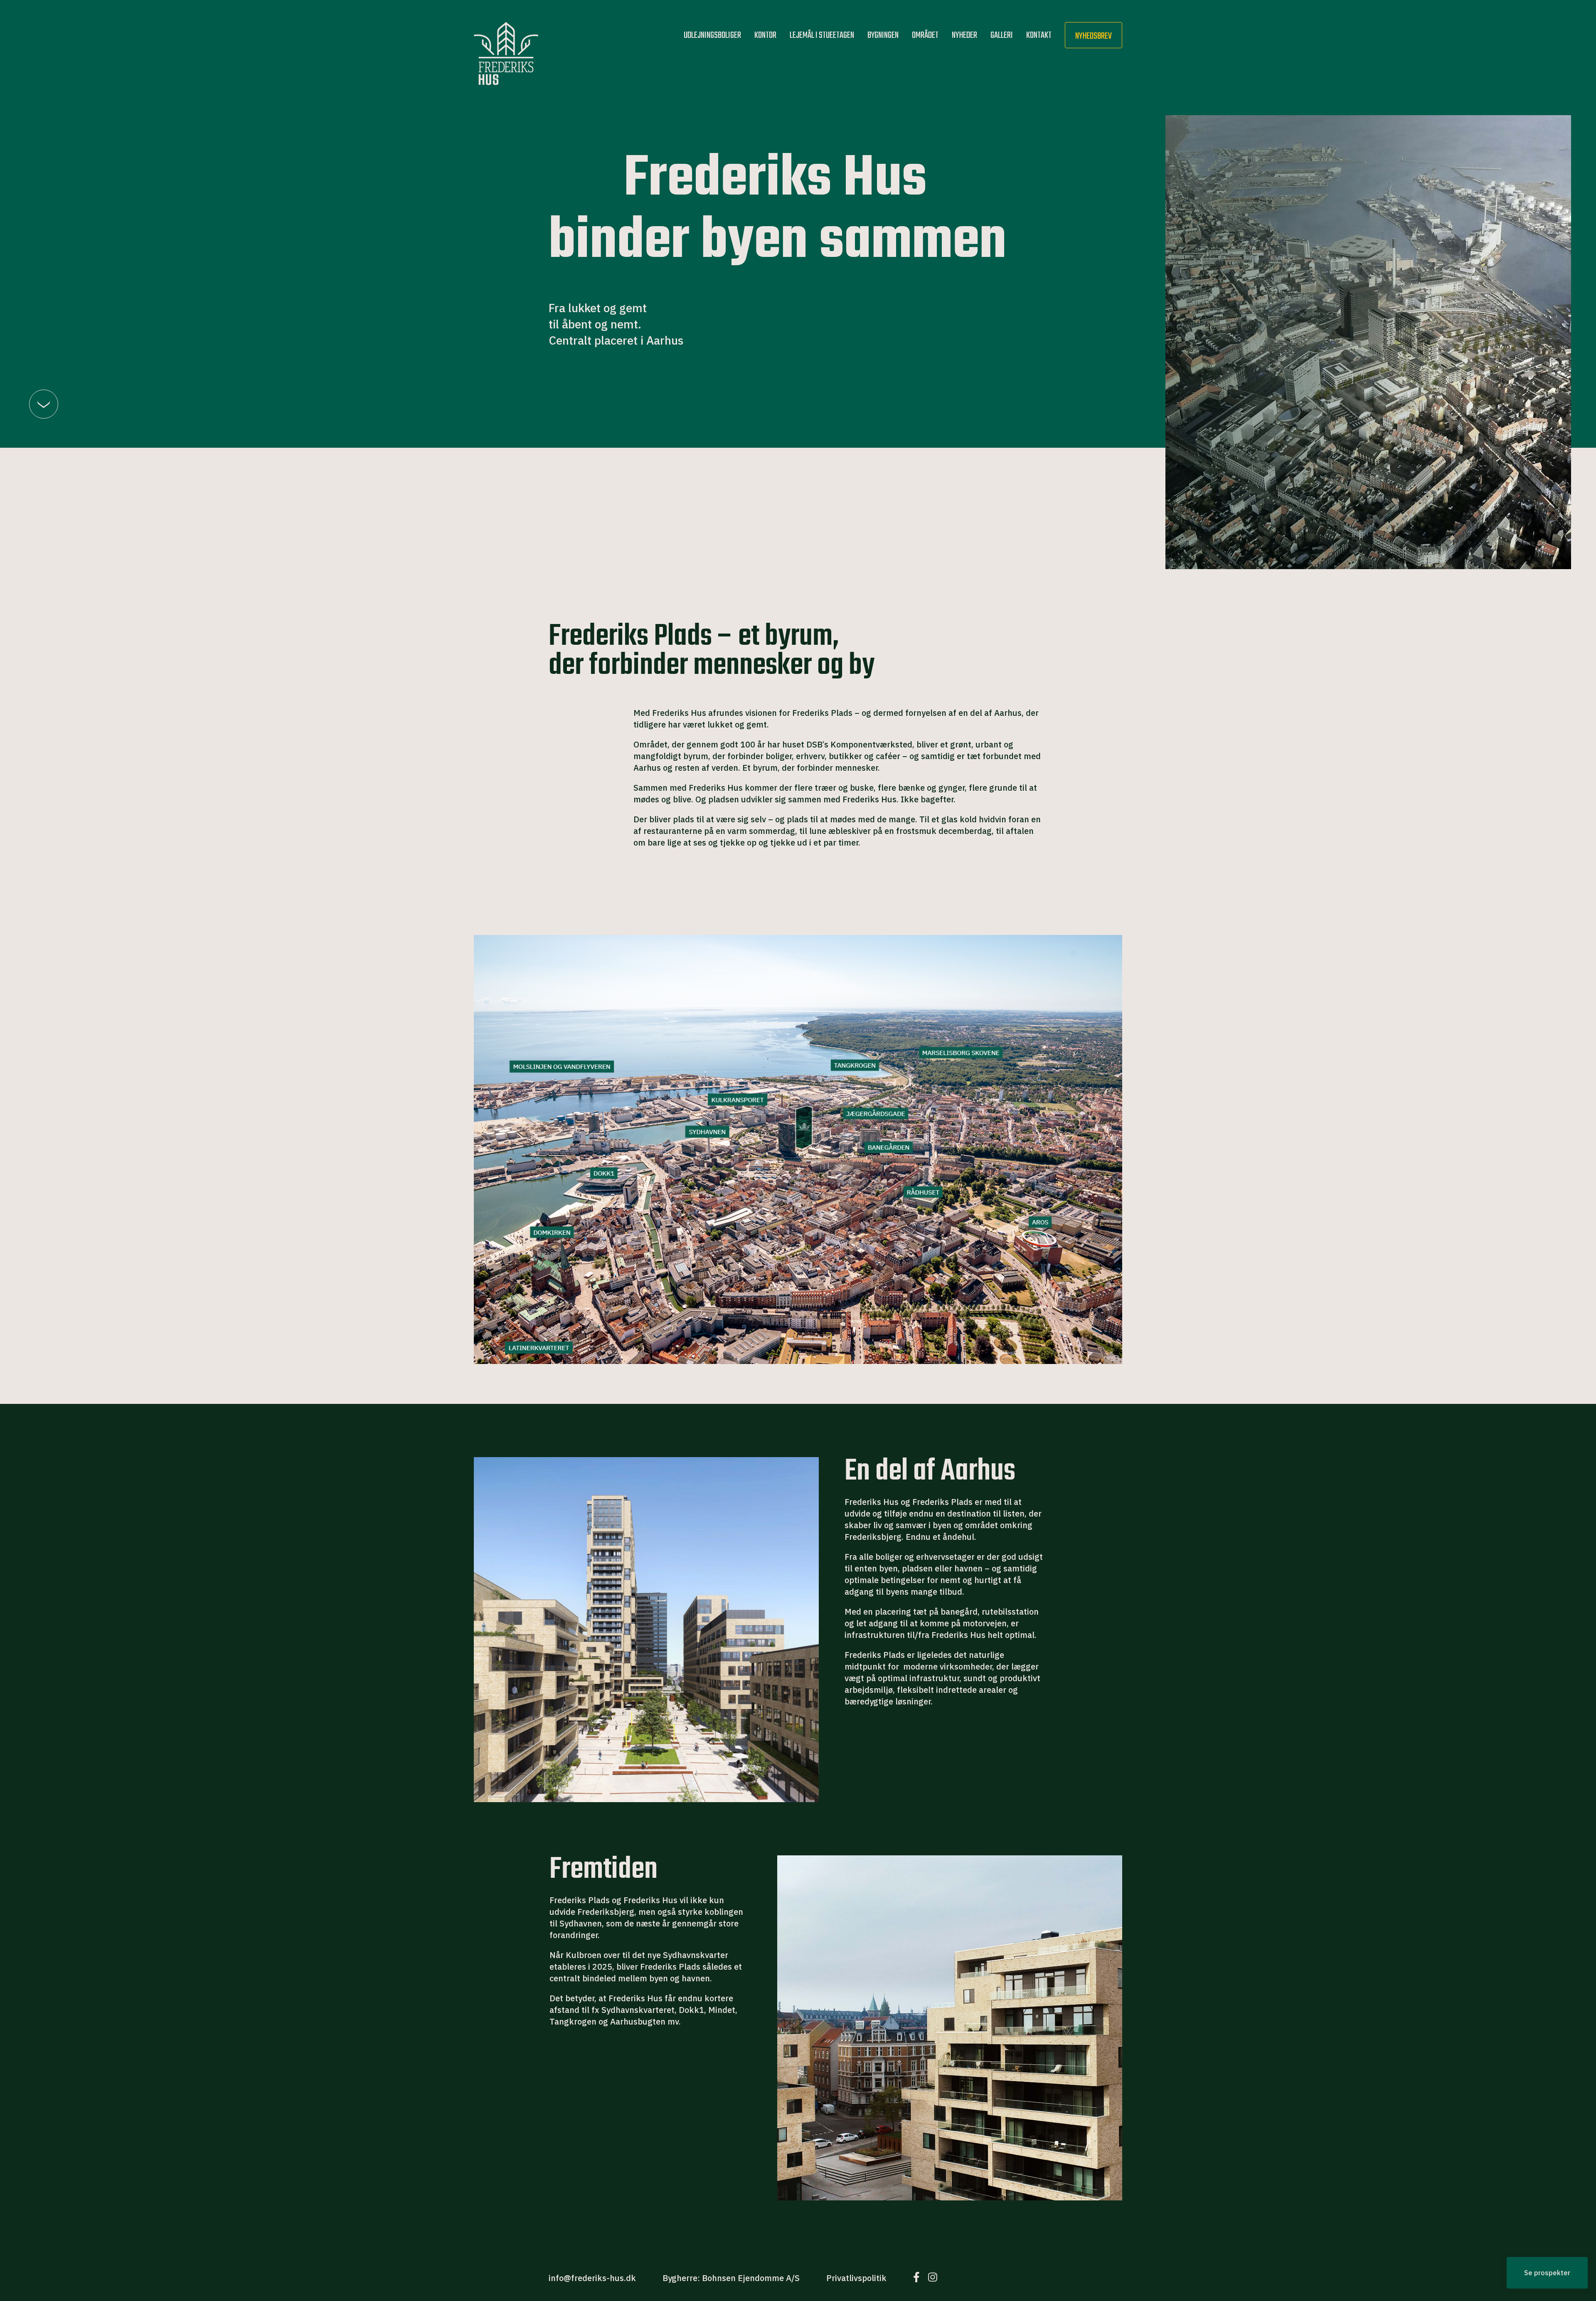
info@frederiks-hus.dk (592, 2278)
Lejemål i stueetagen (822, 35)
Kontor (765, 35)
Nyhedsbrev (1094, 36)
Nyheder (964, 35)
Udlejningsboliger (712, 35)
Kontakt (1039, 35)
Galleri (1002, 35)
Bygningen (883, 35)
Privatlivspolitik (856, 2278)
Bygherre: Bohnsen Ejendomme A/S (731, 2278)
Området (925, 35)
